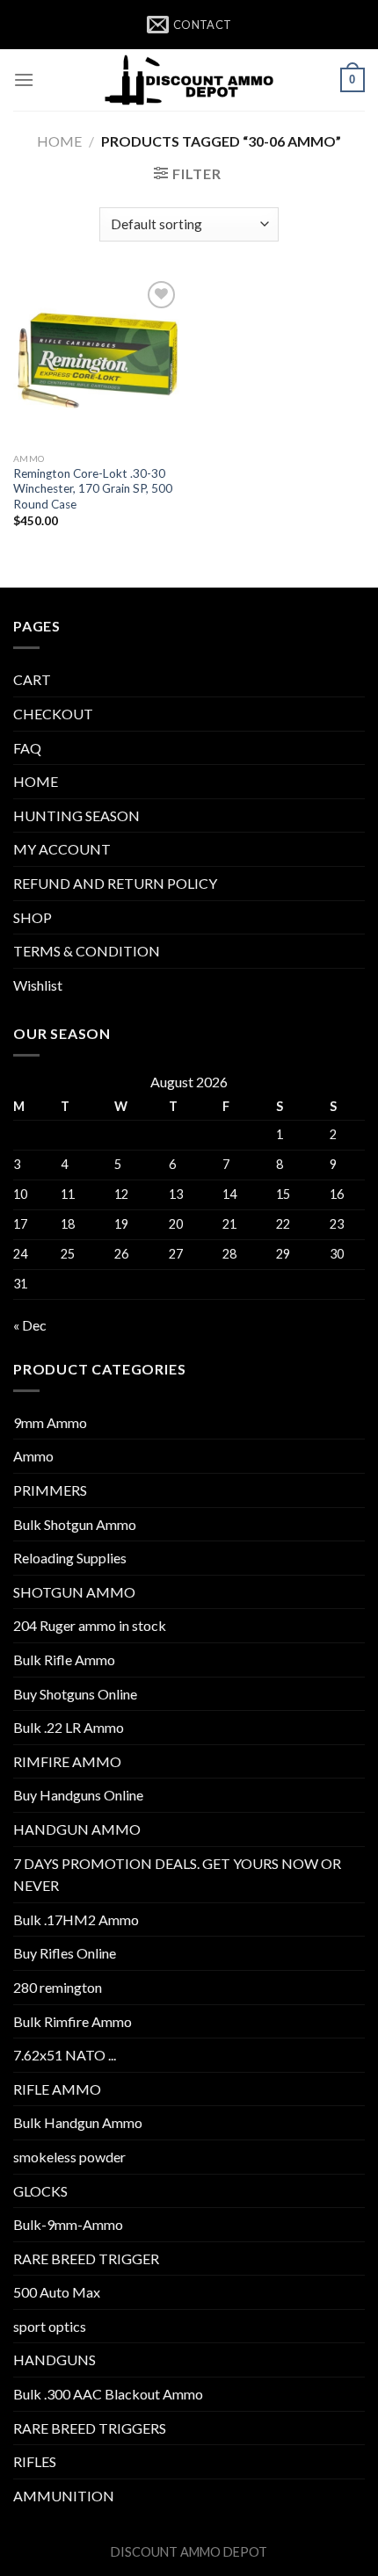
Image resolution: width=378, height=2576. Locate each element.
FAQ (27, 748)
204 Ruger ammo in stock (90, 1625)
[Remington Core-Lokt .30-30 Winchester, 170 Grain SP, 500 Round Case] (97, 360)
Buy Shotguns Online (75, 1694)
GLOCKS (40, 2191)
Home (59, 141)
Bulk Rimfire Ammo (73, 2021)
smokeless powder (69, 2157)
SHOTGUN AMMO (74, 1592)
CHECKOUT (53, 714)
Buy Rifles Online (65, 1953)
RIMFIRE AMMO (67, 1761)
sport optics (50, 2326)
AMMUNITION (64, 2496)
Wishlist (38, 985)
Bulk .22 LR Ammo (69, 1727)
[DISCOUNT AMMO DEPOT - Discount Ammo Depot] (189, 80)
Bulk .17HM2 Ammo (76, 1919)
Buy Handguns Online (78, 1795)
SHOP (33, 917)
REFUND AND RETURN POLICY (115, 883)
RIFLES (35, 2461)
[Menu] (24, 79)
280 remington (58, 1987)
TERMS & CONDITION (87, 951)
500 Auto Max (57, 2292)
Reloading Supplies (70, 1558)
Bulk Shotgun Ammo (75, 1524)
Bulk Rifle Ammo (64, 1660)
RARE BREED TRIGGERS (90, 2428)
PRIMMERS (50, 1490)
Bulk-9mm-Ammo (68, 2224)
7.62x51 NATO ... (65, 2055)
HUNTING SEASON (76, 815)
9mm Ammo (50, 1422)
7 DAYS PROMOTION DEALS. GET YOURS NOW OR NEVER (177, 1875)
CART (32, 679)
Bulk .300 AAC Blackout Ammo (108, 2394)
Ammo (33, 1456)
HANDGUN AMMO (77, 1829)
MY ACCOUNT (62, 849)
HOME (36, 781)
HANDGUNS (55, 2360)
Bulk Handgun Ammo (78, 2122)
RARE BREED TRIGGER (86, 2259)
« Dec (30, 1325)
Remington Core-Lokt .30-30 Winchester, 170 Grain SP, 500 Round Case (93, 489)
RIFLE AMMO (57, 2089)
